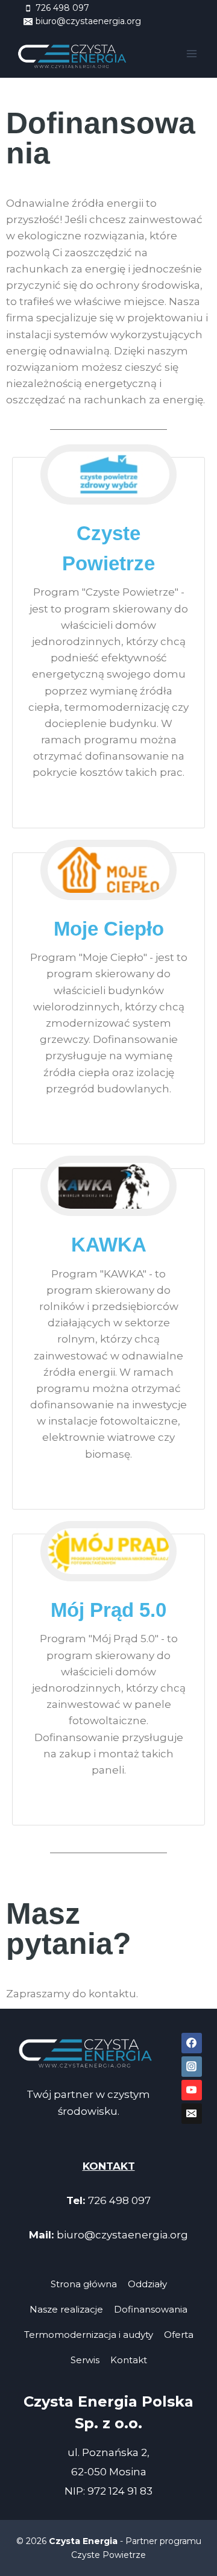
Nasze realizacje (66, 2309)
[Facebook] (192, 2043)
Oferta (179, 2335)
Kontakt (129, 2360)
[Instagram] (192, 2067)
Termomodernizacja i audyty (89, 2335)
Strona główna (84, 2284)
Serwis (85, 2360)
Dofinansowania (151, 2309)
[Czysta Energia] (75, 54)
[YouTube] (192, 2090)
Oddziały (147, 2284)
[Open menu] (191, 53)
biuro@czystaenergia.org (122, 2235)
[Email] (192, 2114)
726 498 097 (119, 2200)
